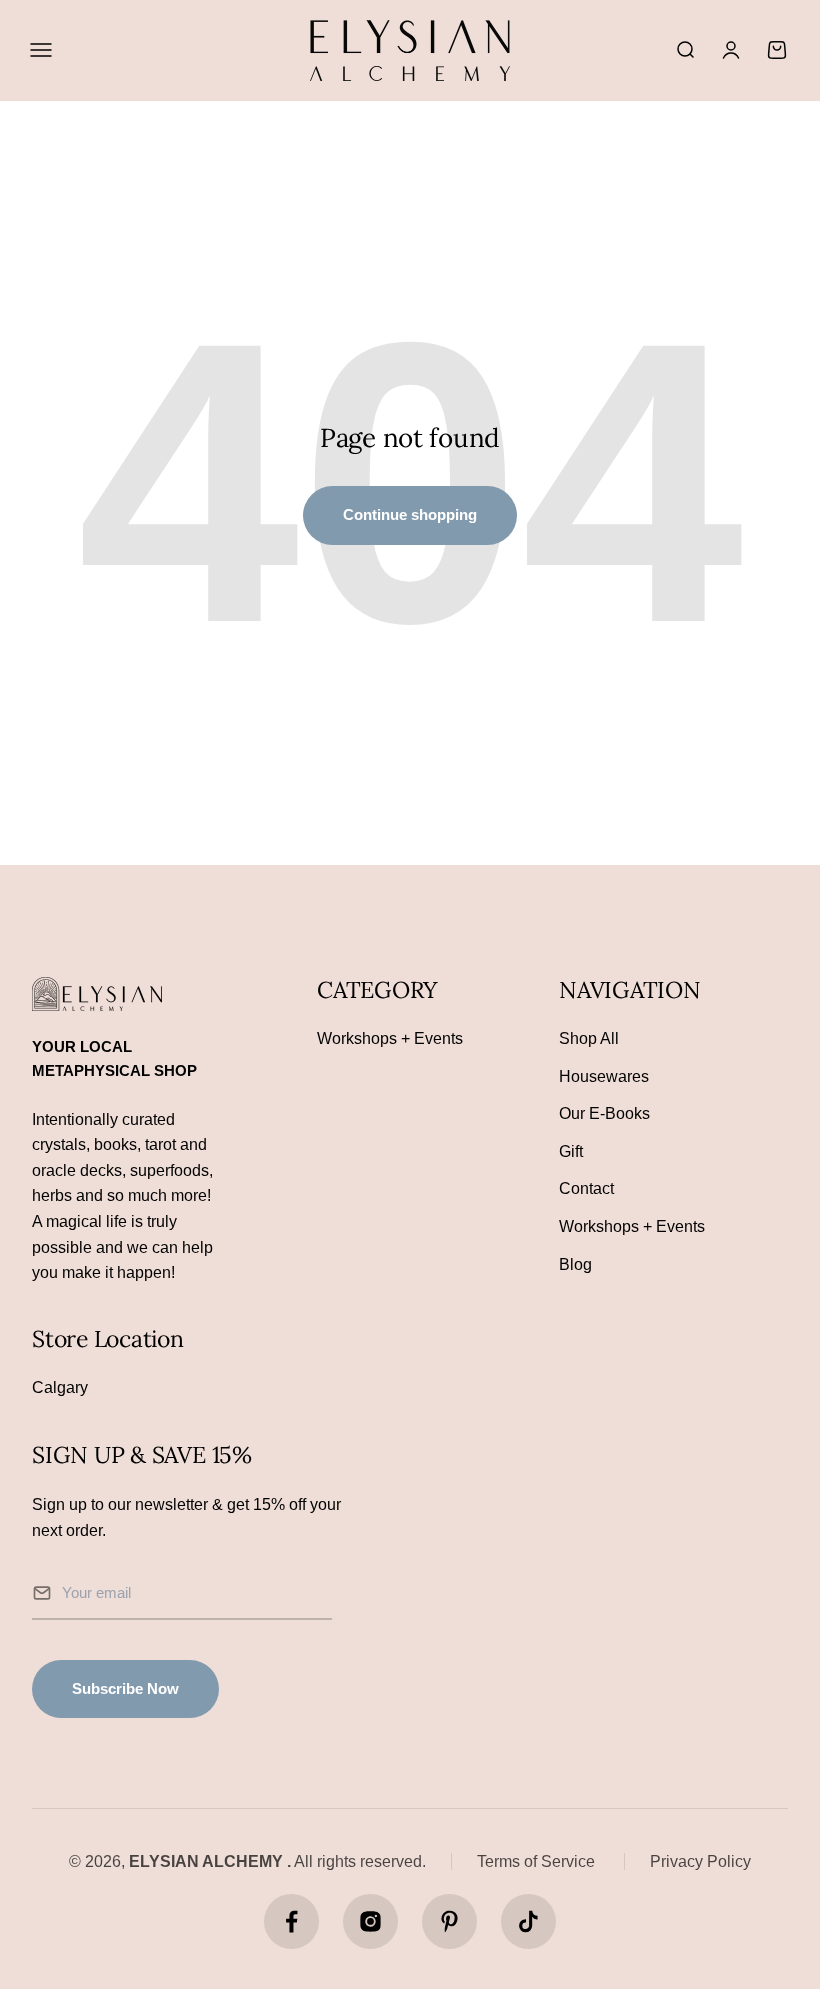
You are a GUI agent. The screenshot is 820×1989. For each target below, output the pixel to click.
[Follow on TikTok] (528, 1921)
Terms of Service (536, 1861)
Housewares (604, 1076)
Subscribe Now (125, 1688)
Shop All (589, 1038)
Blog (575, 1264)
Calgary (60, 1387)
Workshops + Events (390, 1038)
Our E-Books (604, 1113)
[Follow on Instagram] (370, 1921)
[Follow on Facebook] (291, 1921)
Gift (571, 1151)
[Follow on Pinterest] (449, 1921)
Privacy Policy (700, 1861)
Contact (586, 1188)
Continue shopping (410, 514)
